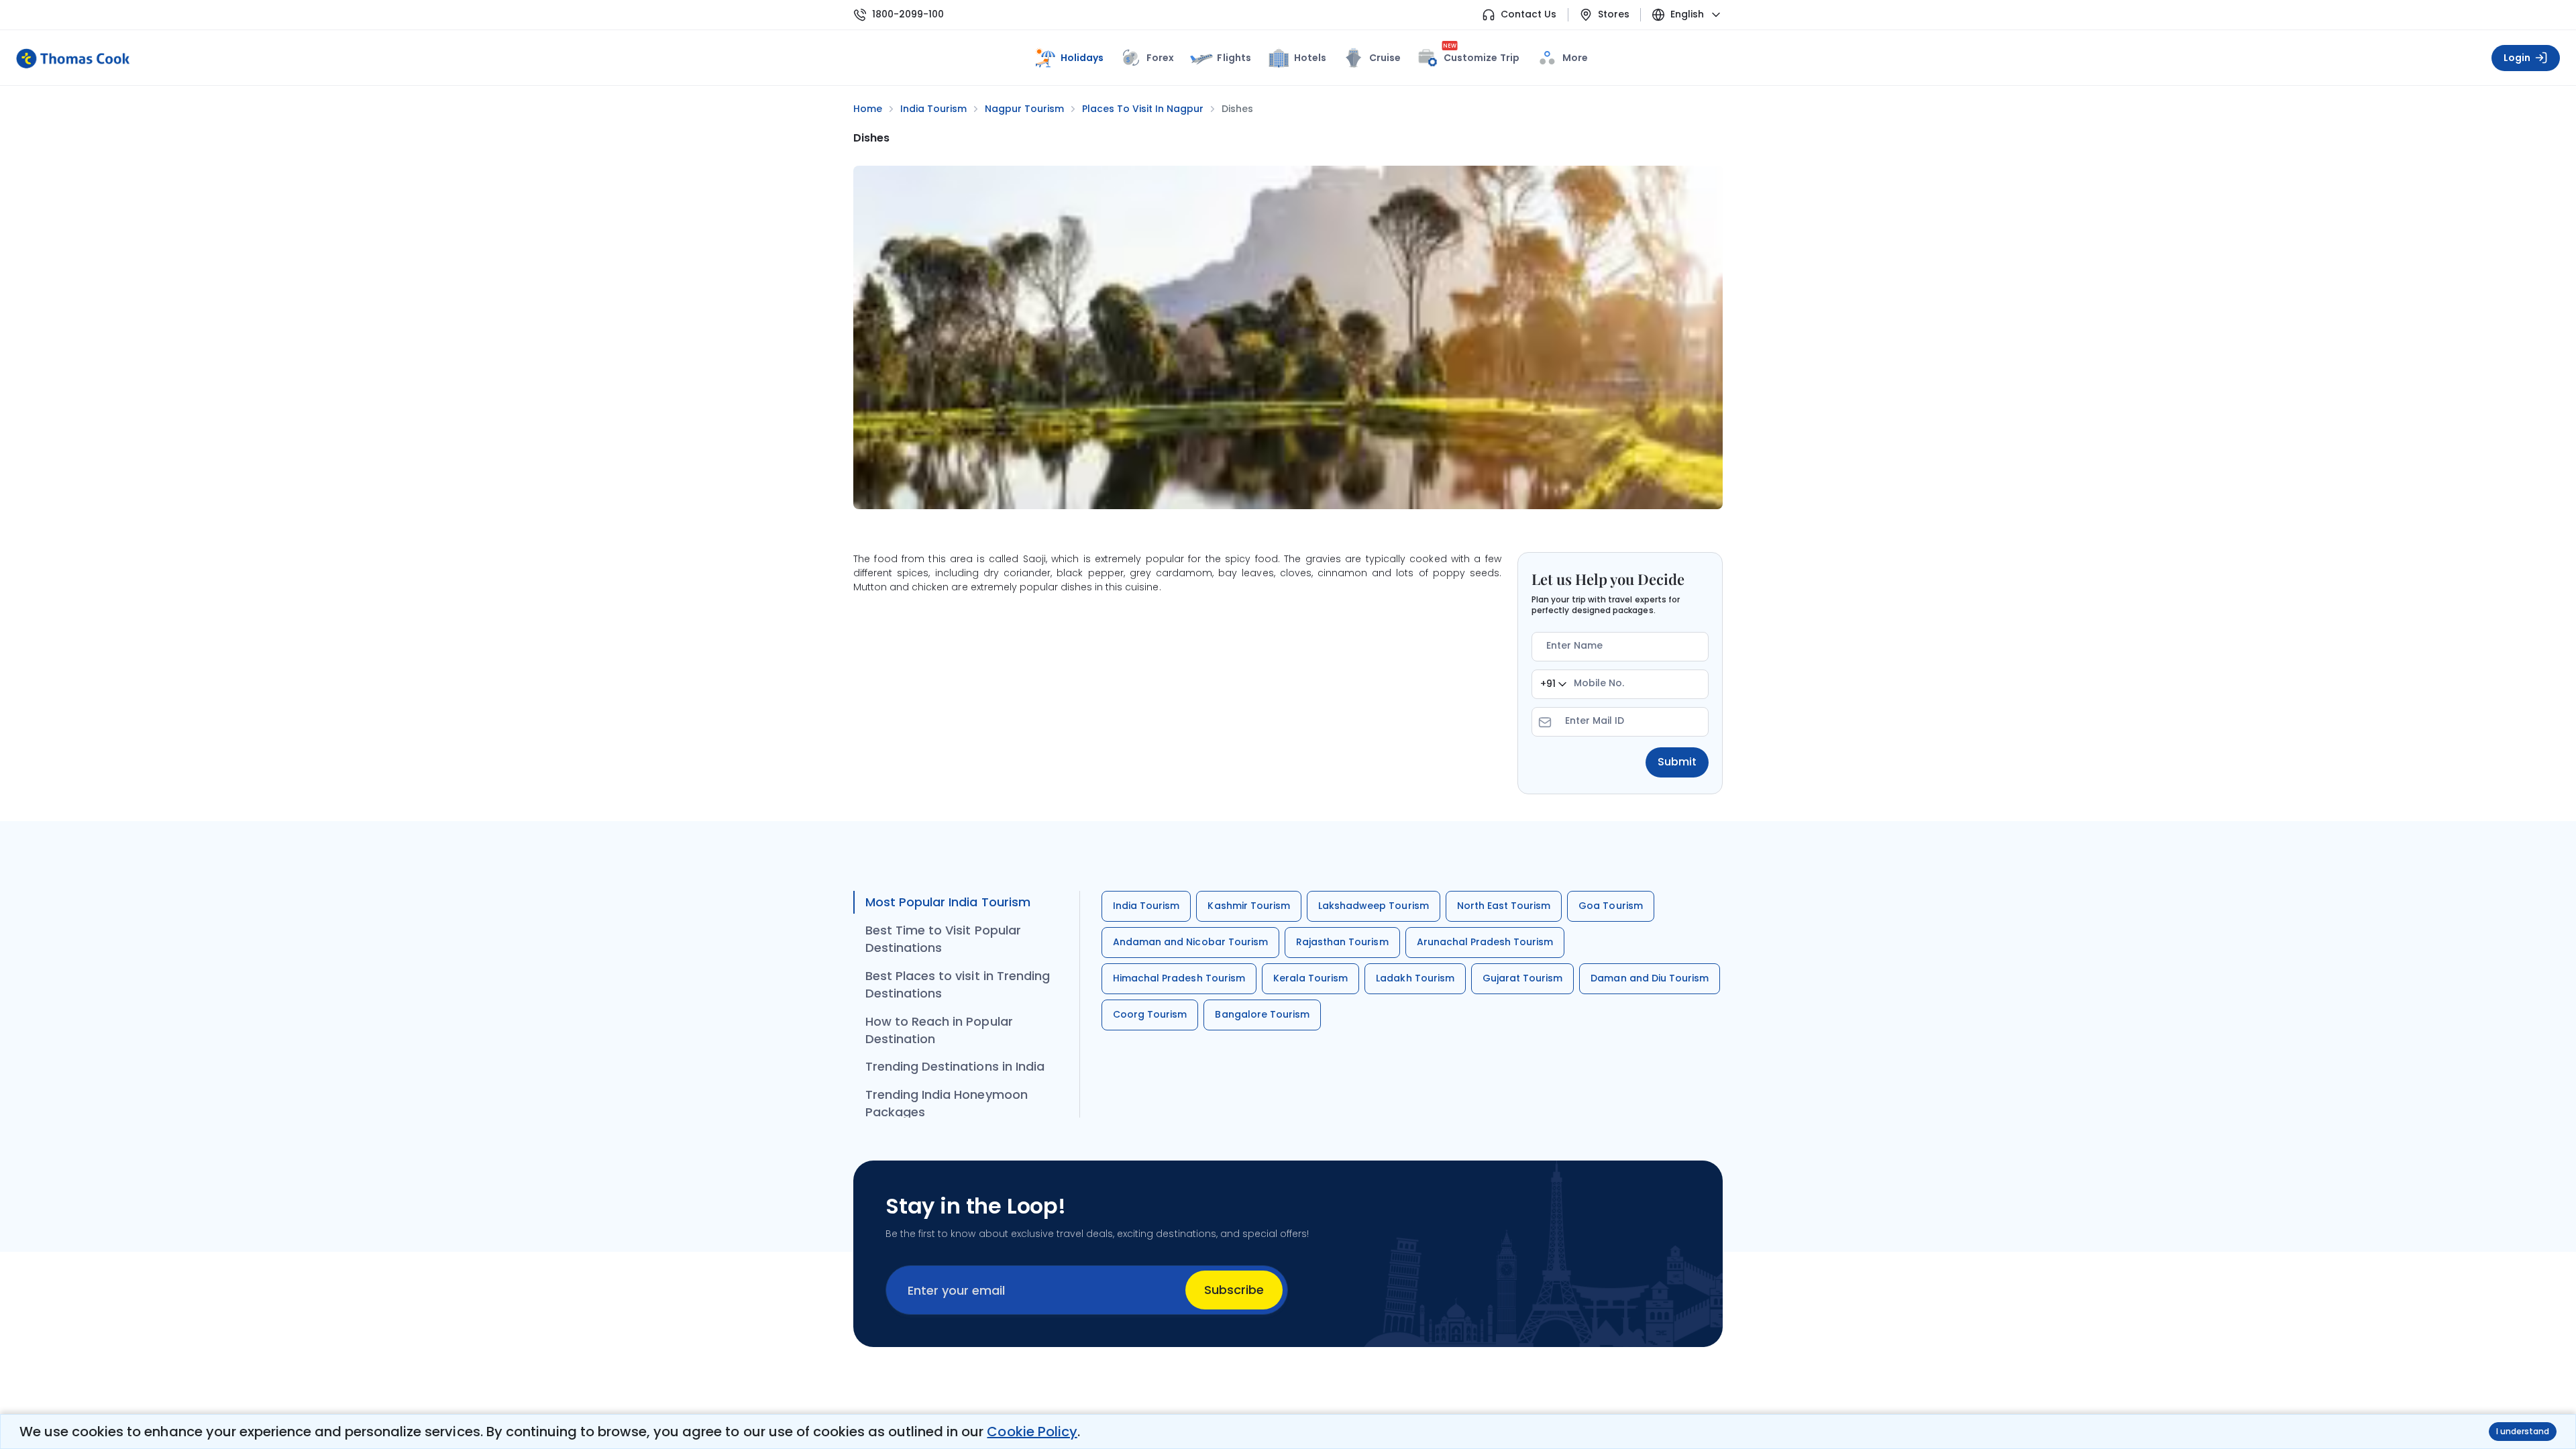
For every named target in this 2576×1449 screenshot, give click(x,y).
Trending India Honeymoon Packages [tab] (947, 1103)
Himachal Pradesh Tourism (1179, 978)
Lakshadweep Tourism (1374, 906)
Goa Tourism (1610, 906)
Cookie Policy (1032, 1432)
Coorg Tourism (1150, 1014)
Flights (1234, 58)
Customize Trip (1481, 55)
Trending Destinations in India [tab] (955, 1066)
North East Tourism (1504, 906)
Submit (1677, 762)
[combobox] (1553, 684)
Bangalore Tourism (1262, 1014)
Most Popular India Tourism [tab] (948, 902)
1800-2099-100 (908, 14)
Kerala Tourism (1311, 978)
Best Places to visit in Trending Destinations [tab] (958, 984)
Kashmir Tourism (1249, 906)
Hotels (1310, 58)
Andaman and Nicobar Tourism (1190, 942)
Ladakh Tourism (1415, 978)
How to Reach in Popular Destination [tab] (939, 1030)
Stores (1614, 14)
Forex (1160, 58)
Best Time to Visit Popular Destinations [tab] (943, 939)
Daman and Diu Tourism (1650, 978)
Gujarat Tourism (1523, 978)
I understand (2523, 1431)
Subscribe (1234, 1290)
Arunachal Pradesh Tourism (1485, 942)
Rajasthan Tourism (1342, 942)
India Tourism (1146, 906)
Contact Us (1528, 14)
